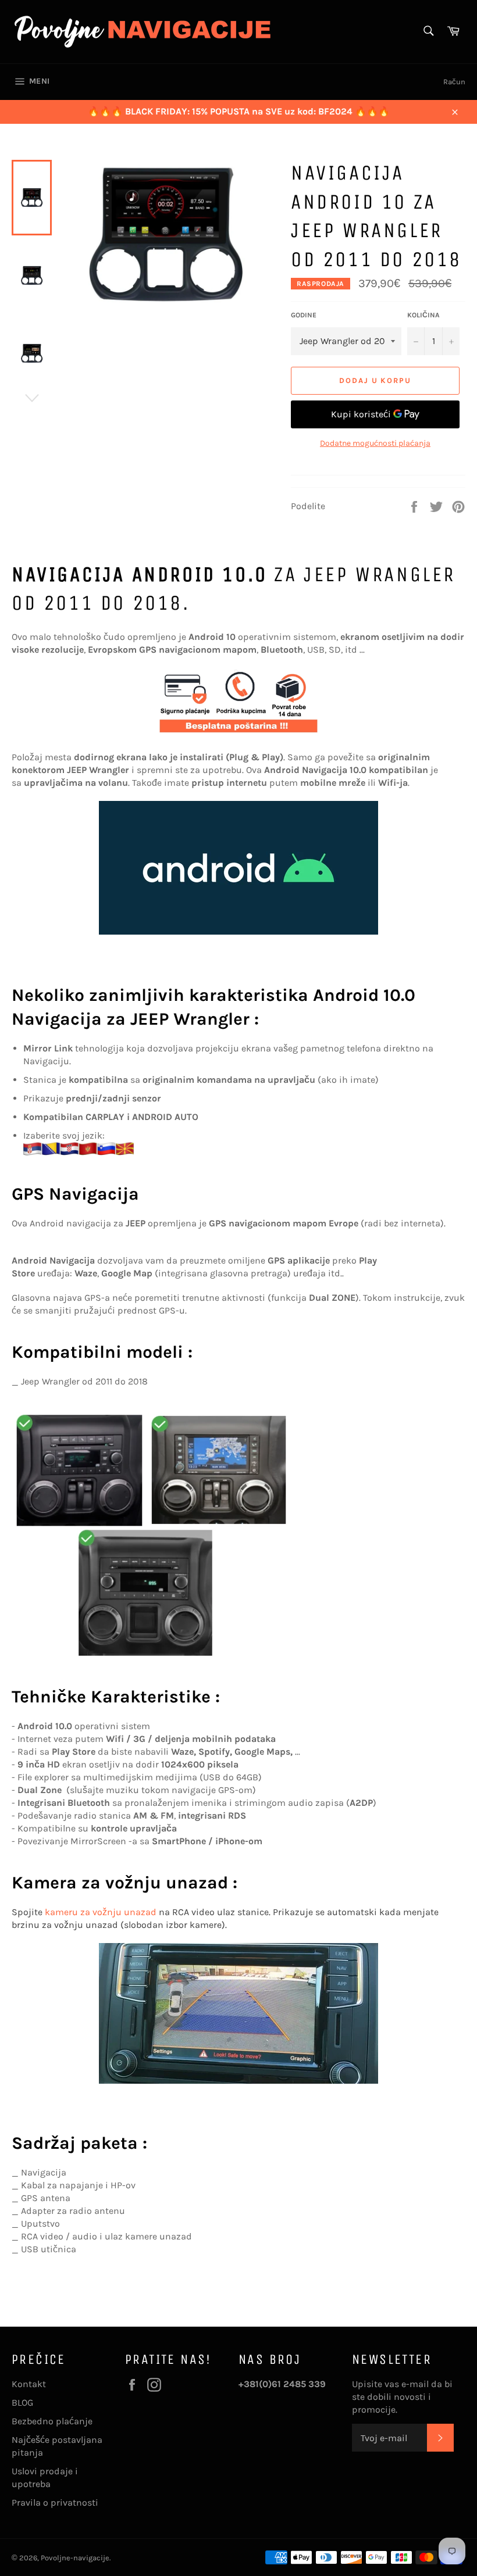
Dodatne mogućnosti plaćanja (375, 443)
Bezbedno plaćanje (52, 2421)
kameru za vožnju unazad (101, 1912)
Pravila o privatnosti (55, 2502)
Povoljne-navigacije (75, 2558)
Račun (454, 82)
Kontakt (29, 2384)
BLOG (22, 2403)
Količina (423, 315)
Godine (304, 315)
